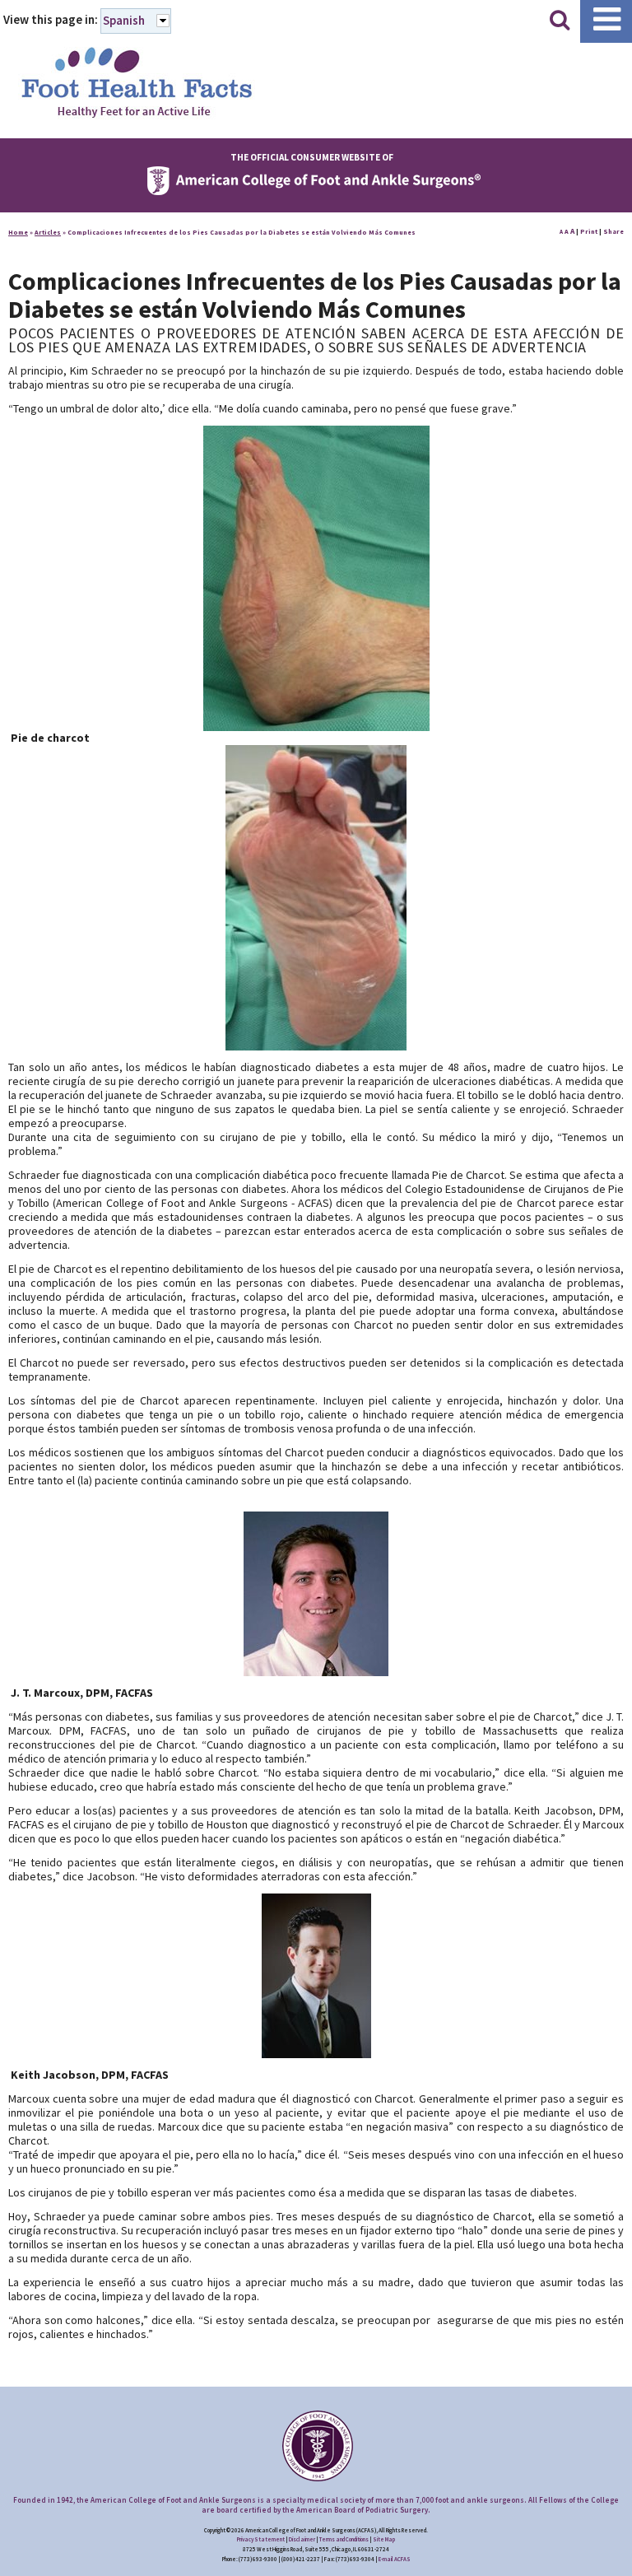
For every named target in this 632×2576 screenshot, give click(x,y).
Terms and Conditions (344, 2539)
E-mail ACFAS (395, 2559)
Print (589, 231)
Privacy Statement (261, 2539)
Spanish (124, 20)
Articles (48, 232)
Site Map (384, 2539)
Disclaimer (302, 2539)
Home (18, 232)
